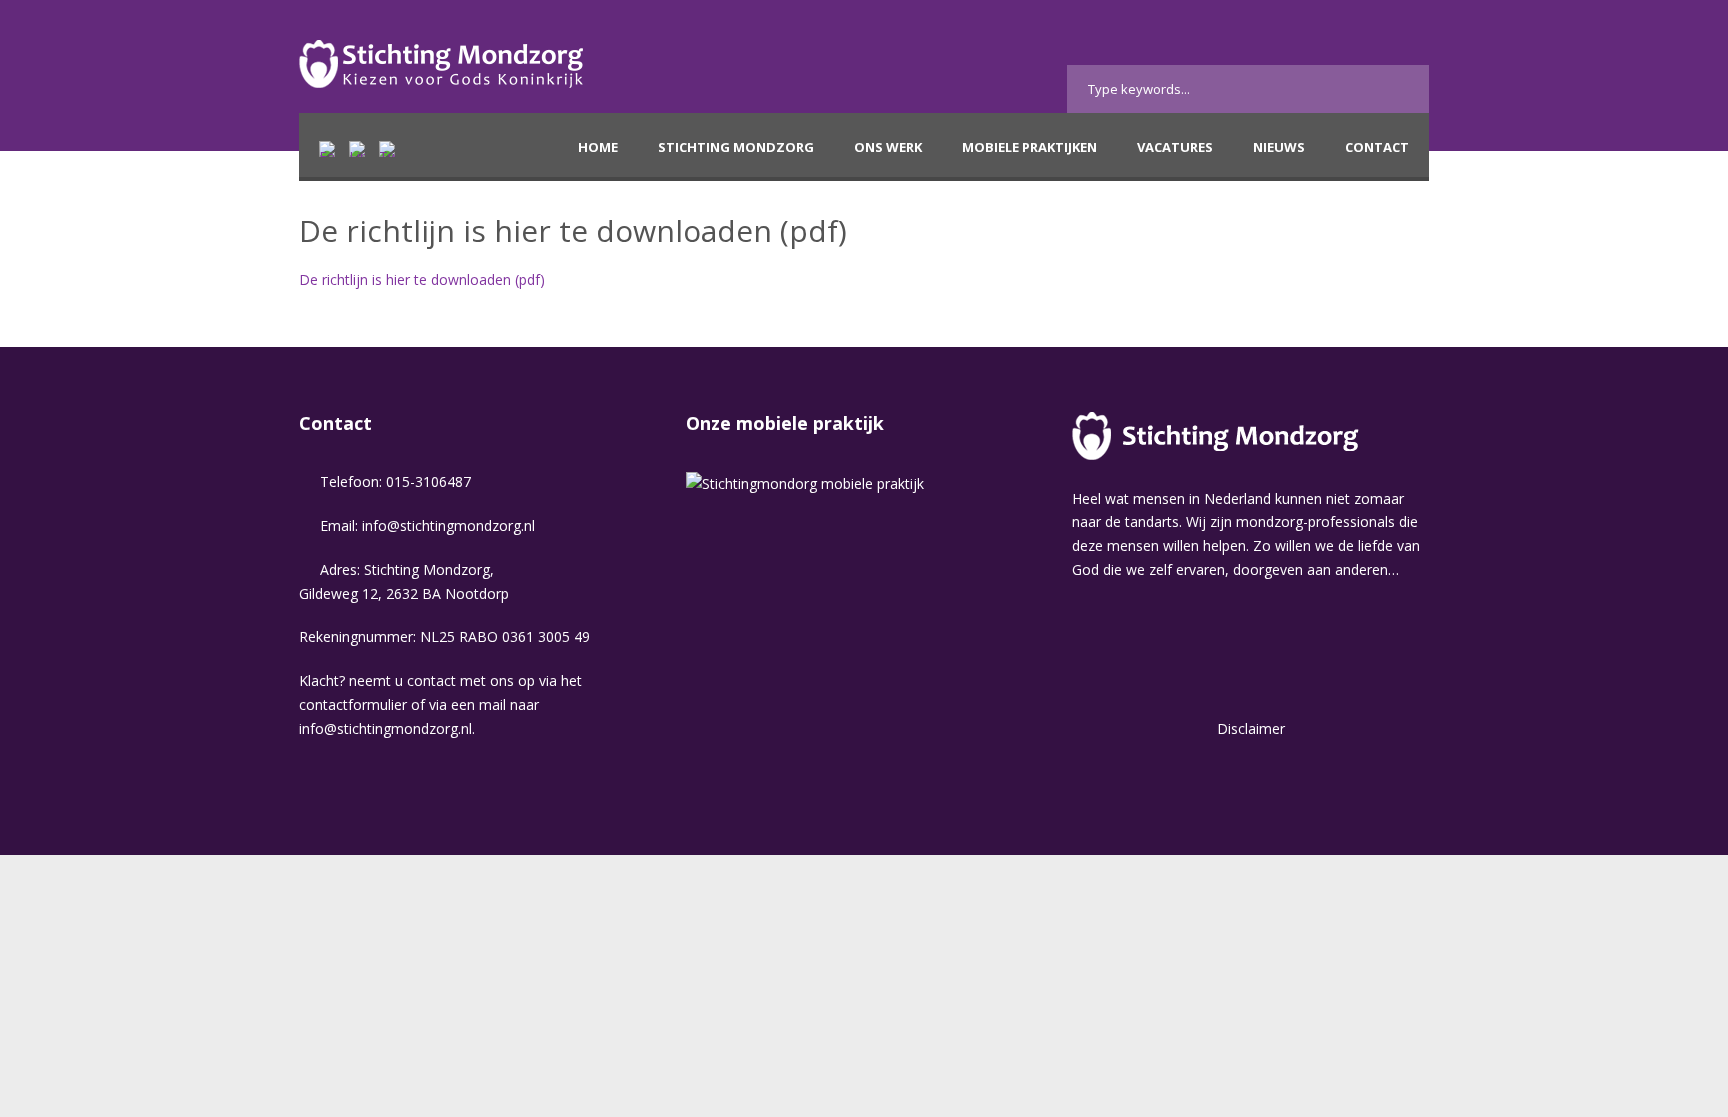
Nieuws (1279, 147)
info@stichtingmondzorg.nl (448, 525)
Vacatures (1175, 147)
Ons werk (888, 147)
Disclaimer (1251, 728)
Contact (1377, 147)
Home (598, 147)
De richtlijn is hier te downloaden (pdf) (422, 279)
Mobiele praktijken (1029, 147)
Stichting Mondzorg (736, 147)
